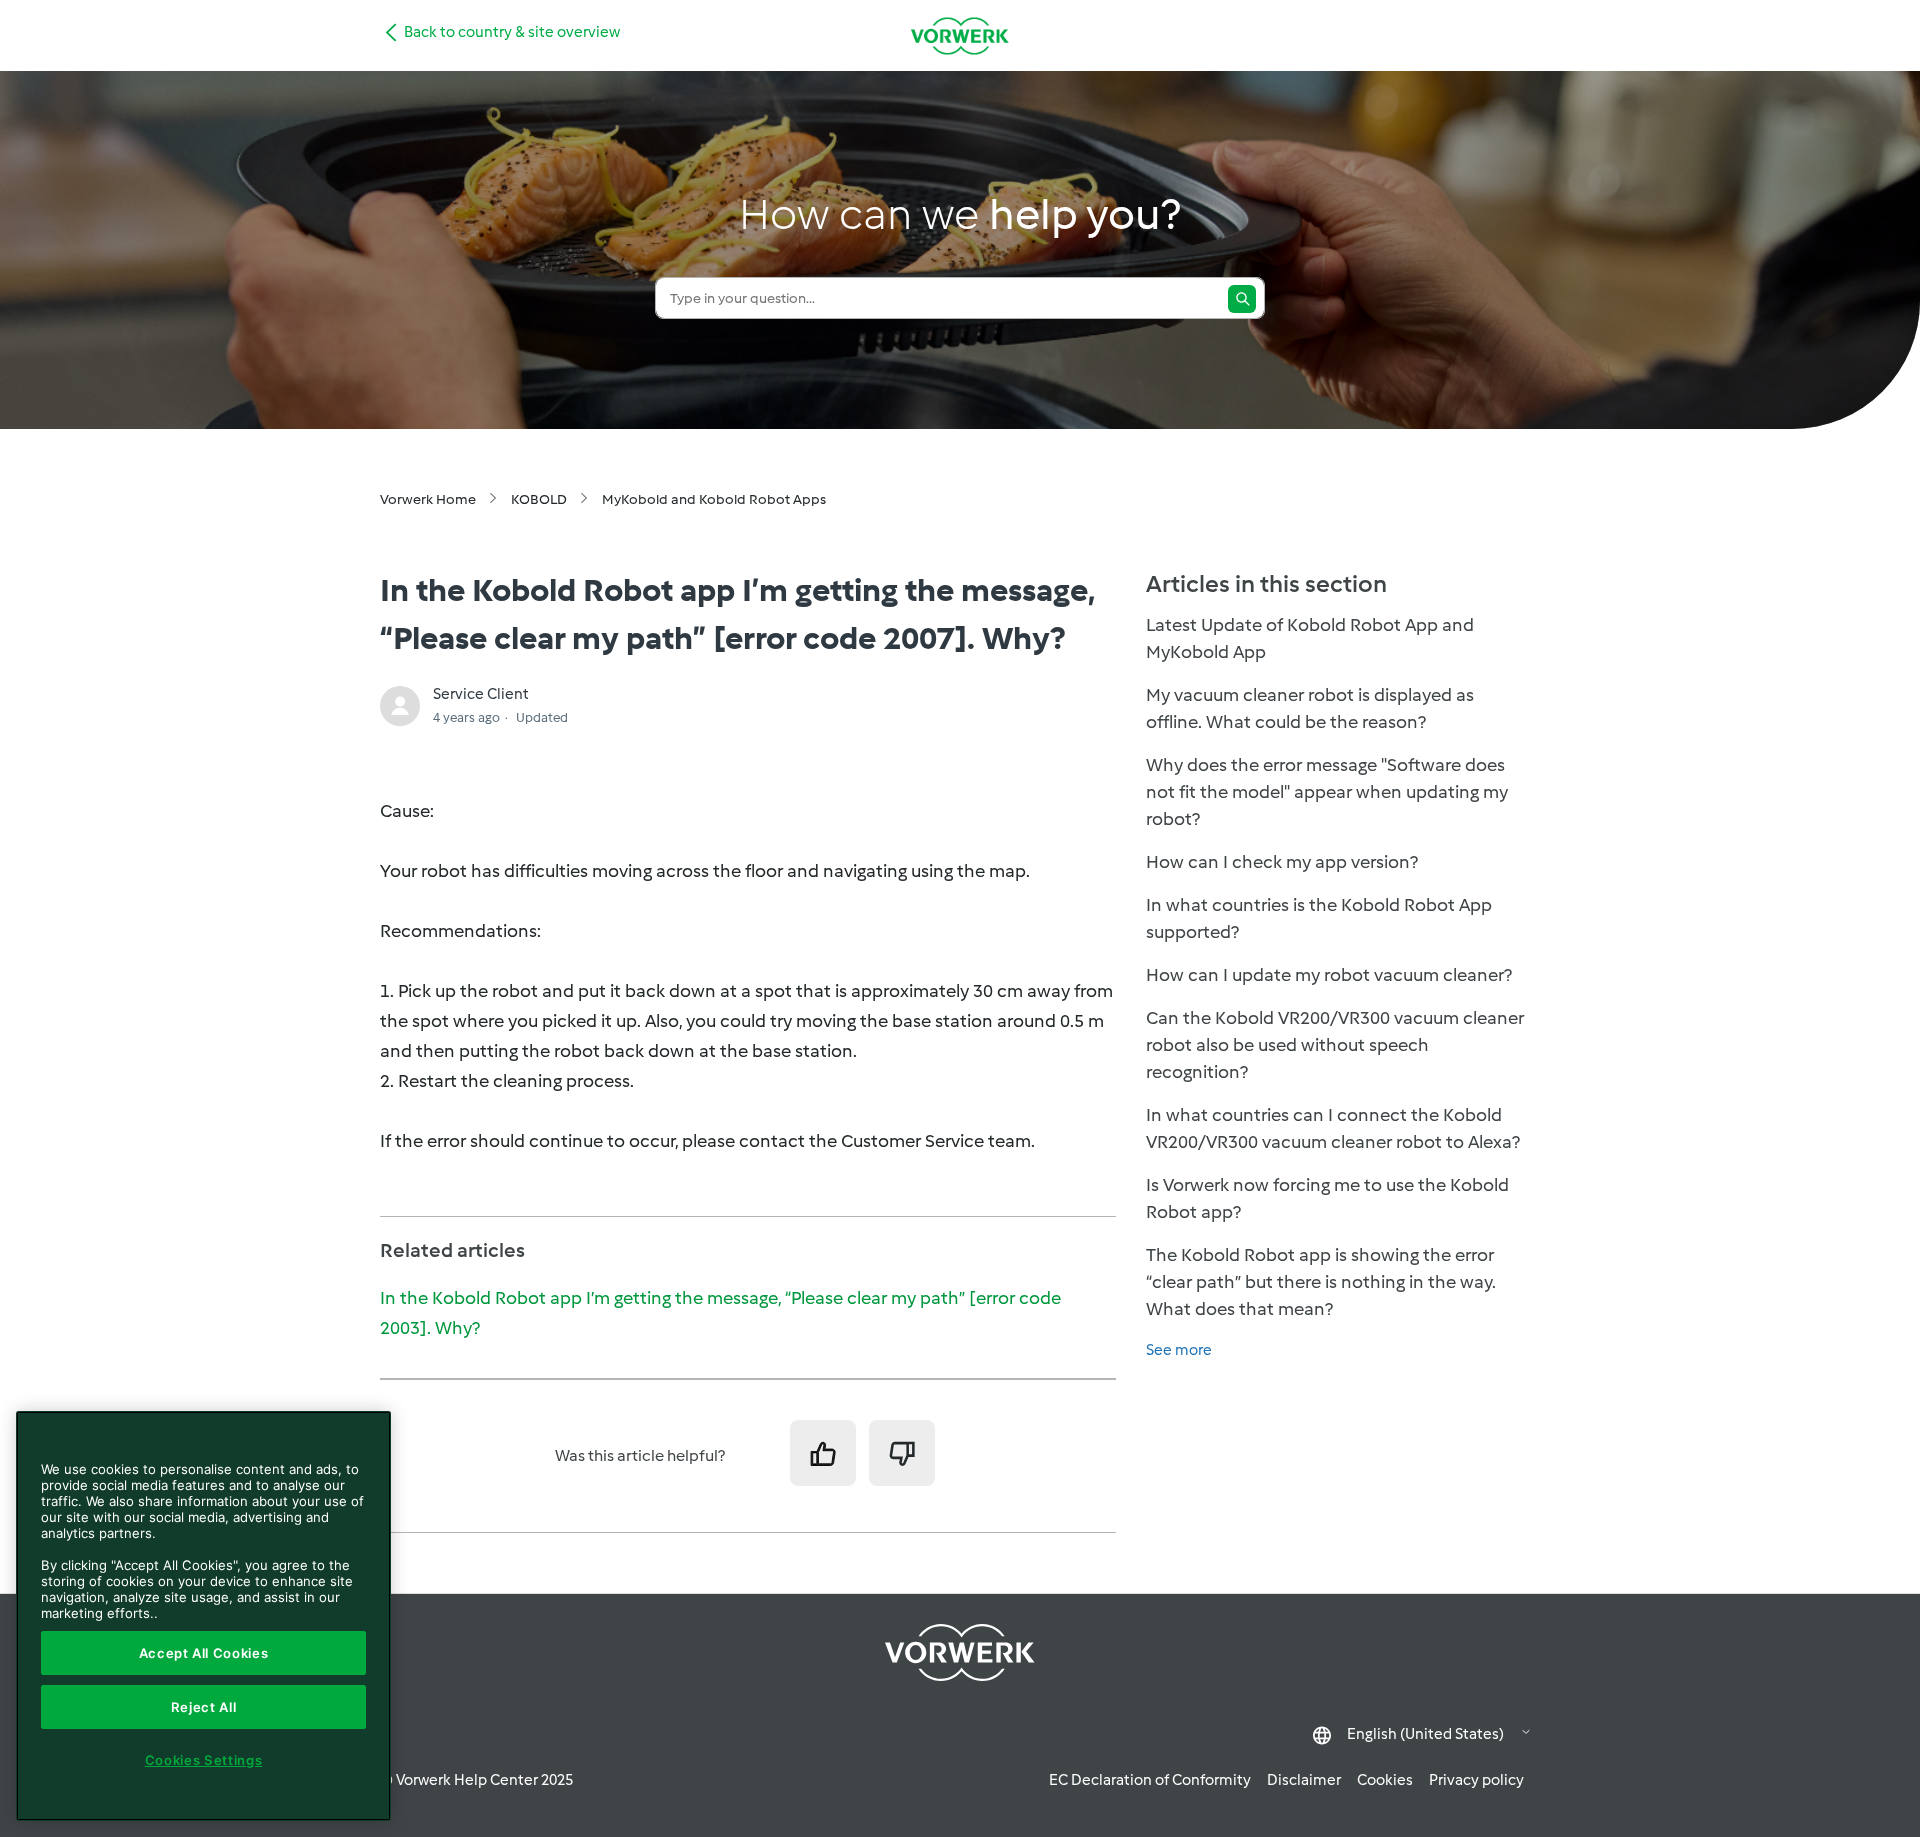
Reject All (204, 1707)
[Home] (960, 35)
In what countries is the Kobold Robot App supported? (1319, 918)
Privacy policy (1476, 1780)
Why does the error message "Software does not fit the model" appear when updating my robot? (1327, 792)
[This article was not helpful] (902, 1453)
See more (1179, 1350)
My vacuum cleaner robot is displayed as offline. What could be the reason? (1310, 708)
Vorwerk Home (428, 499)
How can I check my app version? (1282, 862)
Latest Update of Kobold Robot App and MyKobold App (1310, 638)
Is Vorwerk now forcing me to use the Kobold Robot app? (1327, 1198)
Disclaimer (1304, 1780)
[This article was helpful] (823, 1453)
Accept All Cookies (204, 1653)
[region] (203, 1616)
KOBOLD (539, 499)
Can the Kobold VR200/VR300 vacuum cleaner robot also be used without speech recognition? (1335, 1045)
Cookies (1385, 1780)
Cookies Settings (204, 1760)
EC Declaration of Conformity (1150, 1780)
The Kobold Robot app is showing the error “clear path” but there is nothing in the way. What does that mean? (1321, 1282)
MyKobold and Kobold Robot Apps (714, 499)
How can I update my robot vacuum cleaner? (1329, 975)
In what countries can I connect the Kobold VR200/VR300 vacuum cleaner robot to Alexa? (1333, 1128)
